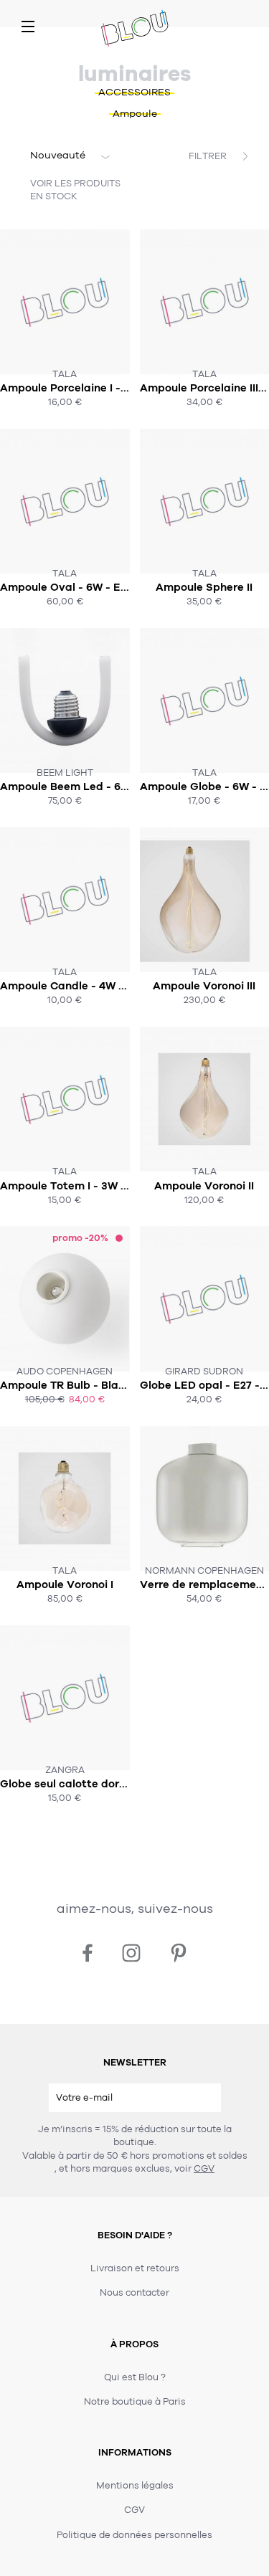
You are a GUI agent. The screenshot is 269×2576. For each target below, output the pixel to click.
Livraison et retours (135, 2268)
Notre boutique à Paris (135, 2402)
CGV (204, 2169)
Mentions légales (135, 2486)
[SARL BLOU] (135, 29)
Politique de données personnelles (134, 2535)
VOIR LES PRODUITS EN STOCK (75, 190)
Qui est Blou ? (135, 2377)
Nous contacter (134, 2293)
